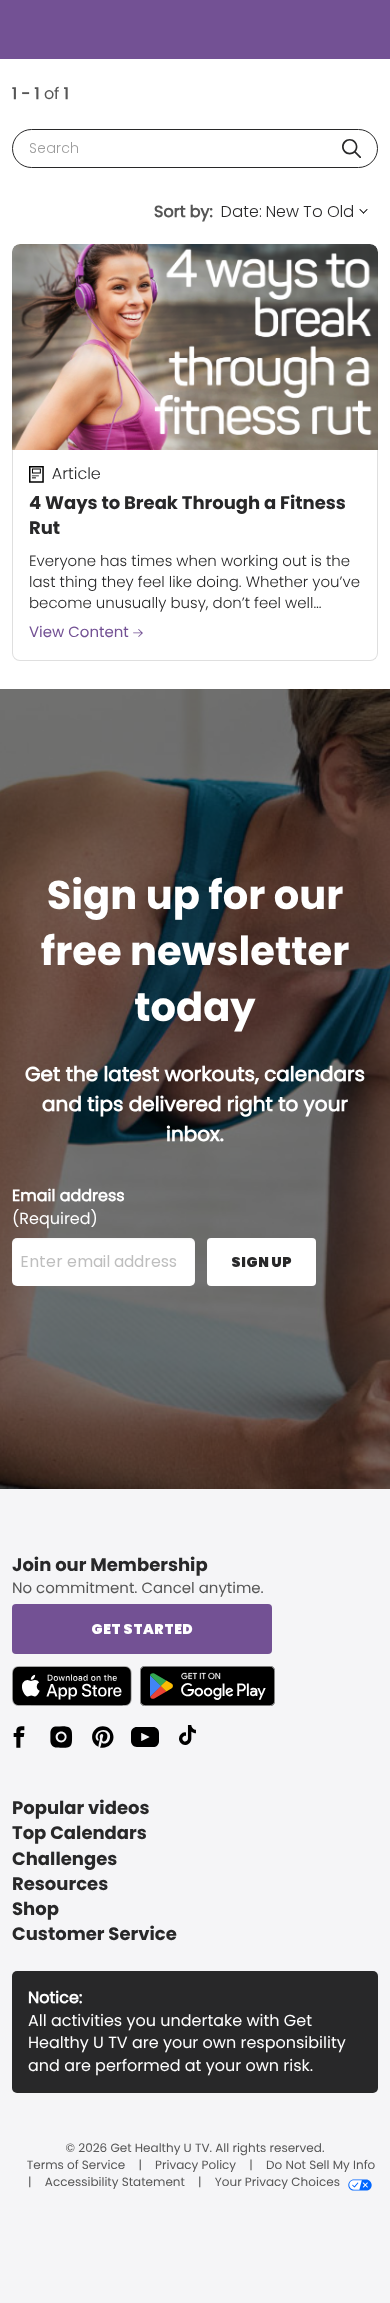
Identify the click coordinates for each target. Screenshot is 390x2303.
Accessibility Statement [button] (115, 2183)
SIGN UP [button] (261, 1262)
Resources (60, 1884)
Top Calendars (79, 1833)
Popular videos (81, 1808)
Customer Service (94, 1934)
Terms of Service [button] (76, 2166)
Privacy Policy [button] (195, 2166)
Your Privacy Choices (277, 2183)
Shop (35, 1909)
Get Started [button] (142, 1629)
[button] (351, 148)
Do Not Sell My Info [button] (320, 2166)
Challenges (64, 1859)
